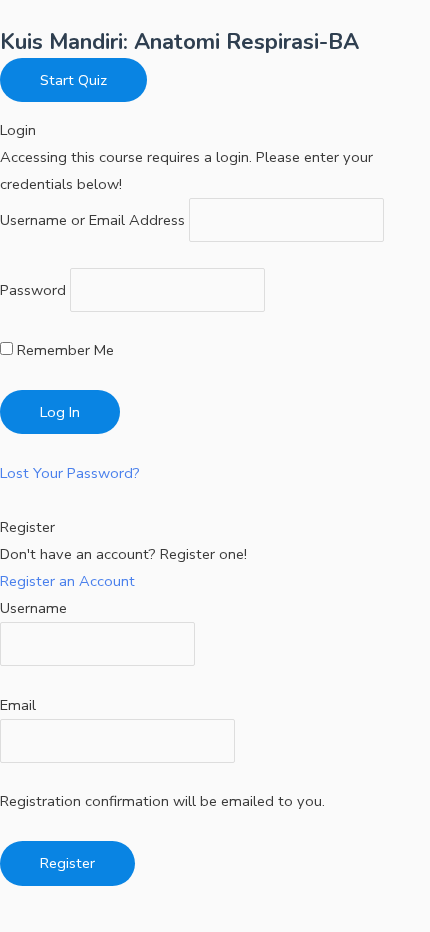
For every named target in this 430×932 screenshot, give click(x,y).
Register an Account (67, 581)
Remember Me (63, 350)
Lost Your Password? (70, 473)
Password (33, 290)
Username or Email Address (92, 220)
